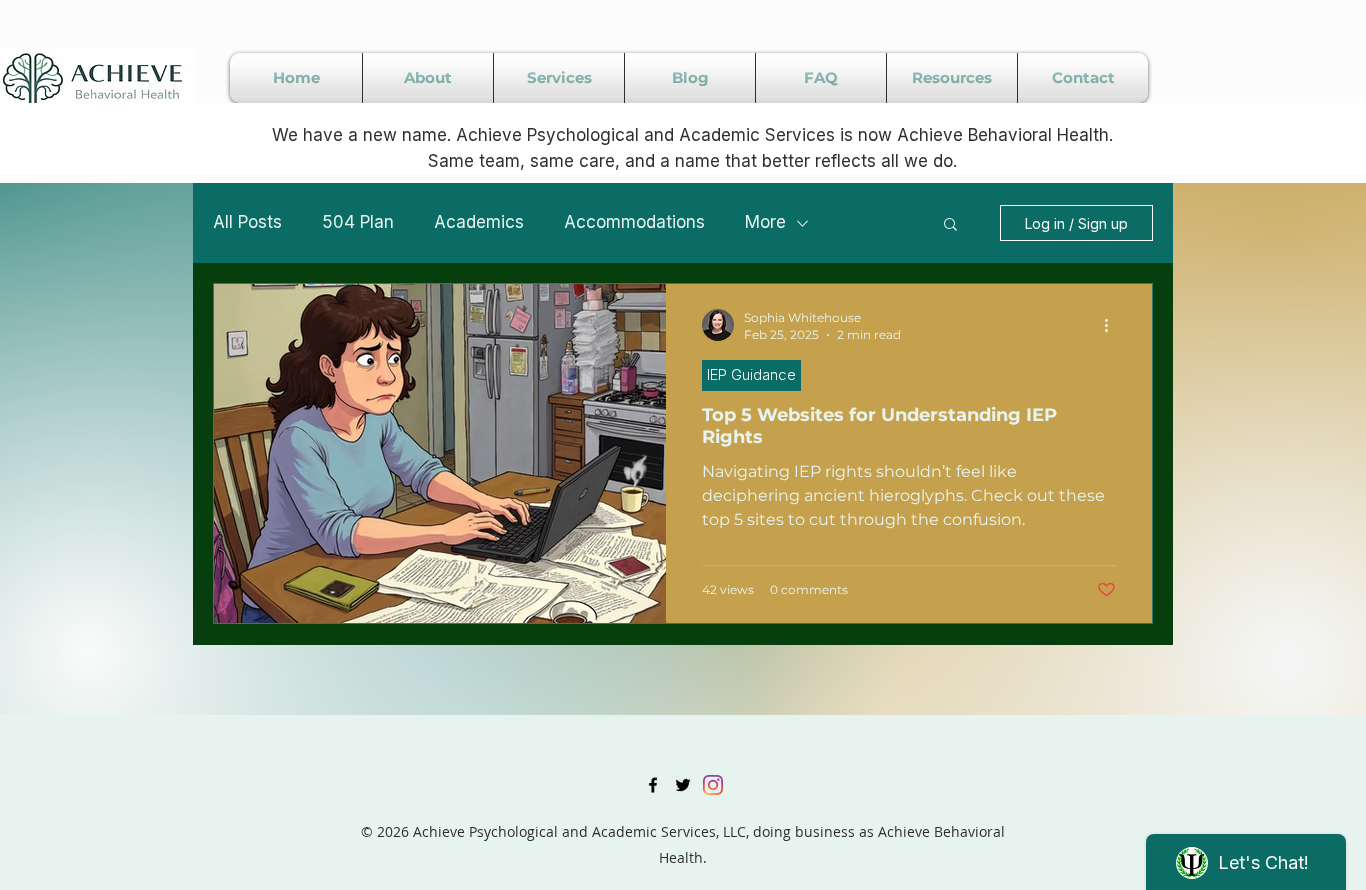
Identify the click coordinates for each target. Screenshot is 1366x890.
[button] (950, 225)
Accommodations (634, 222)
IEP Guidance (751, 374)
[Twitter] (683, 785)
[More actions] (1113, 325)
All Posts (247, 222)
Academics (479, 222)
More (765, 222)
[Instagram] (713, 785)
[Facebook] (653, 785)
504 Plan (358, 222)
